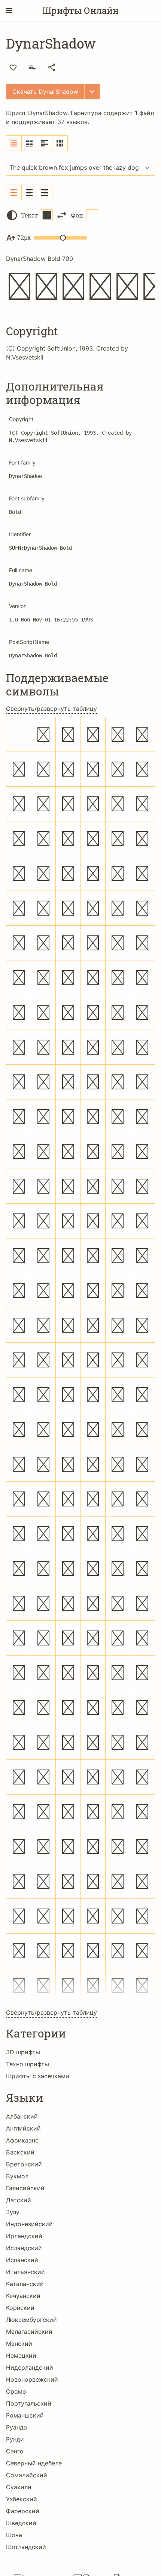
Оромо (16, 2391)
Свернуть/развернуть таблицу (51, 709)
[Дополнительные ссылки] (92, 92)
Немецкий (21, 2356)
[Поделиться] (52, 67)
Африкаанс (22, 2140)
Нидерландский (30, 2367)
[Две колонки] (29, 143)
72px (24, 237)
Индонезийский (29, 2224)
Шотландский (26, 2547)
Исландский (24, 2248)
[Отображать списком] (14, 143)
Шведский (21, 2523)
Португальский (29, 2403)
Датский (19, 2200)
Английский (23, 2128)
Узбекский (22, 2499)
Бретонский (24, 2164)
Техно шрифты (28, 2064)
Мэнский (19, 2344)
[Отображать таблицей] (60, 143)
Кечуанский (23, 2296)
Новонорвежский (32, 2379)
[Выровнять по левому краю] (14, 192)
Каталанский (25, 2284)
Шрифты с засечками (38, 2076)
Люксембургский (31, 2320)
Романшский (25, 2415)
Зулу (13, 2212)
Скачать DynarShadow (45, 92)
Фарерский (23, 2511)
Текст (29, 215)
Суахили (19, 2487)
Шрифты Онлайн (80, 10)
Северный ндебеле (34, 2463)
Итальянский (25, 2272)
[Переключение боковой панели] (9, 10)
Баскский (20, 2152)
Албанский (22, 2116)
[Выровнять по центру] (29, 192)
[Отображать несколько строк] (45, 143)
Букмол (17, 2176)
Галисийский (25, 2188)
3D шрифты (23, 2052)
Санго (15, 2451)
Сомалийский (27, 2475)
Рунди (15, 2439)
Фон (77, 215)
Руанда (16, 2427)
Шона (14, 2535)
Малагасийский (29, 2332)
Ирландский (24, 2236)
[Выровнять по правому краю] (45, 192)
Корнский (20, 2308)
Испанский (22, 2260)
